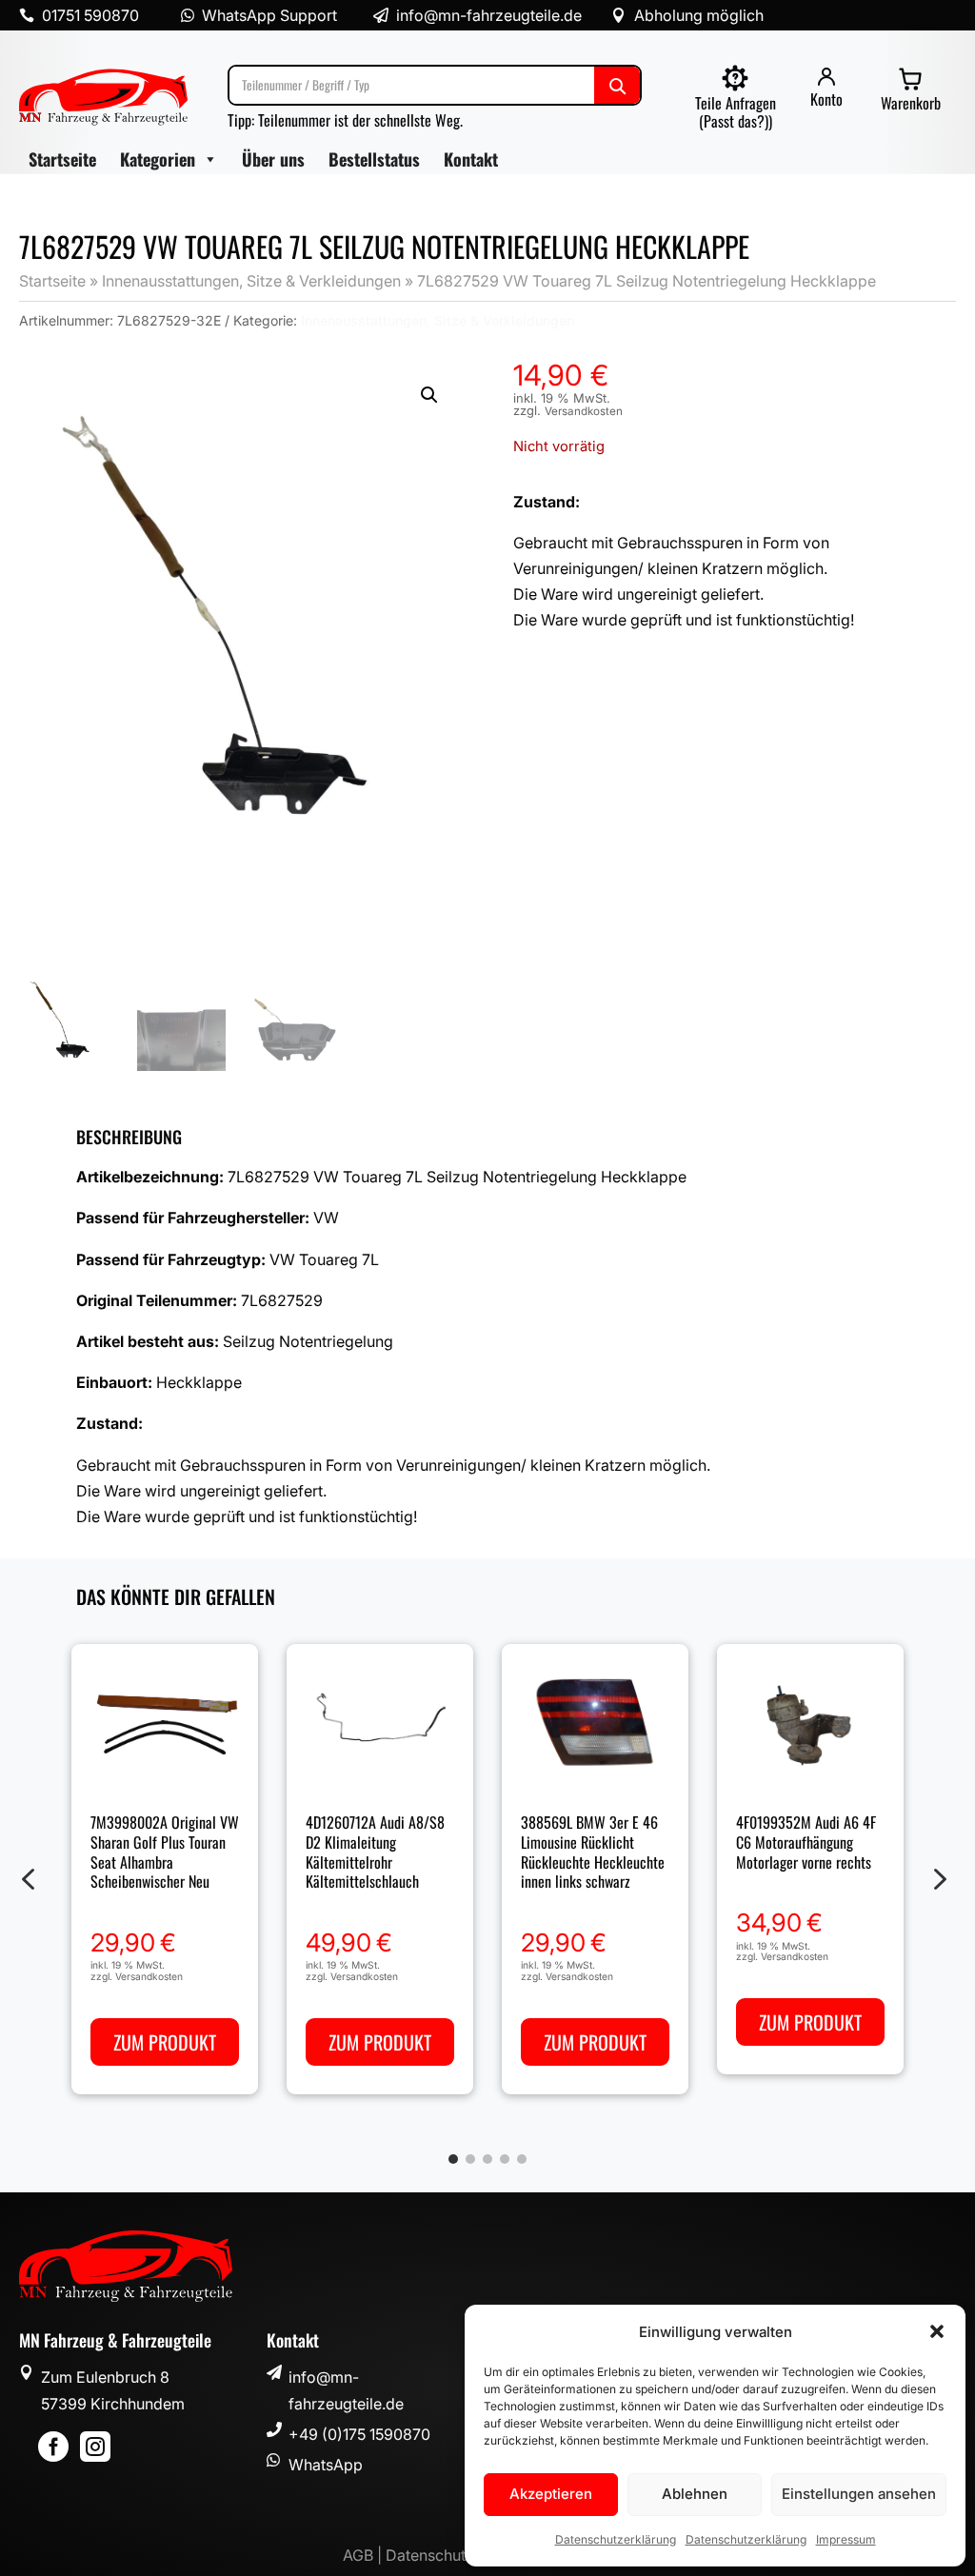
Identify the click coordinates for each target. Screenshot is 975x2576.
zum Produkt (165, 2042)
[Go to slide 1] (453, 2159)
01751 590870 (90, 15)
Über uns (273, 159)
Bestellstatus (374, 159)
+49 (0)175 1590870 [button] (359, 2434)
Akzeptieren (551, 2494)
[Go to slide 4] (505, 2159)
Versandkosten (584, 411)
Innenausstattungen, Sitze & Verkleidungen (251, 281)
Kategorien (158, 159)
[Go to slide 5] (522, 2159)
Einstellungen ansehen (859, 2494)
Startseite (62, 159)
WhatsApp (326, 2465)
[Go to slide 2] (470, 2159)
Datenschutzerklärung (616, 2539)
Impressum (846, 2539)
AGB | (364, 2555)
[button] (937, 2331)
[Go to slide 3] (487, 2159)
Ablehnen (695, 2494)
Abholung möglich (699, 15)
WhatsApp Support (269, 15)
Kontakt (471, 159)
